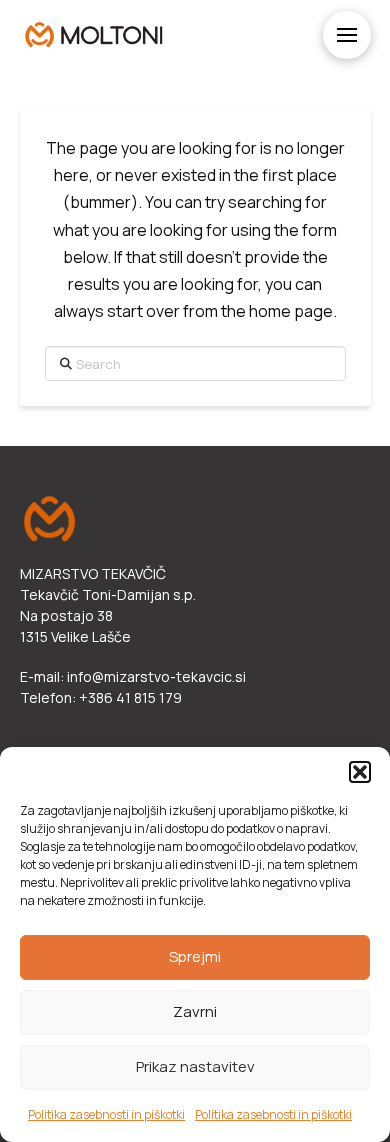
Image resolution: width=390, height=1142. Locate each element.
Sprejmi (195, 956)
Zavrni (195, 1011)
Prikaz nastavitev (195, 1066)
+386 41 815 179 (130, 697)
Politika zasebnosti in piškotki (106, 1114)
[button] (360, 772)
